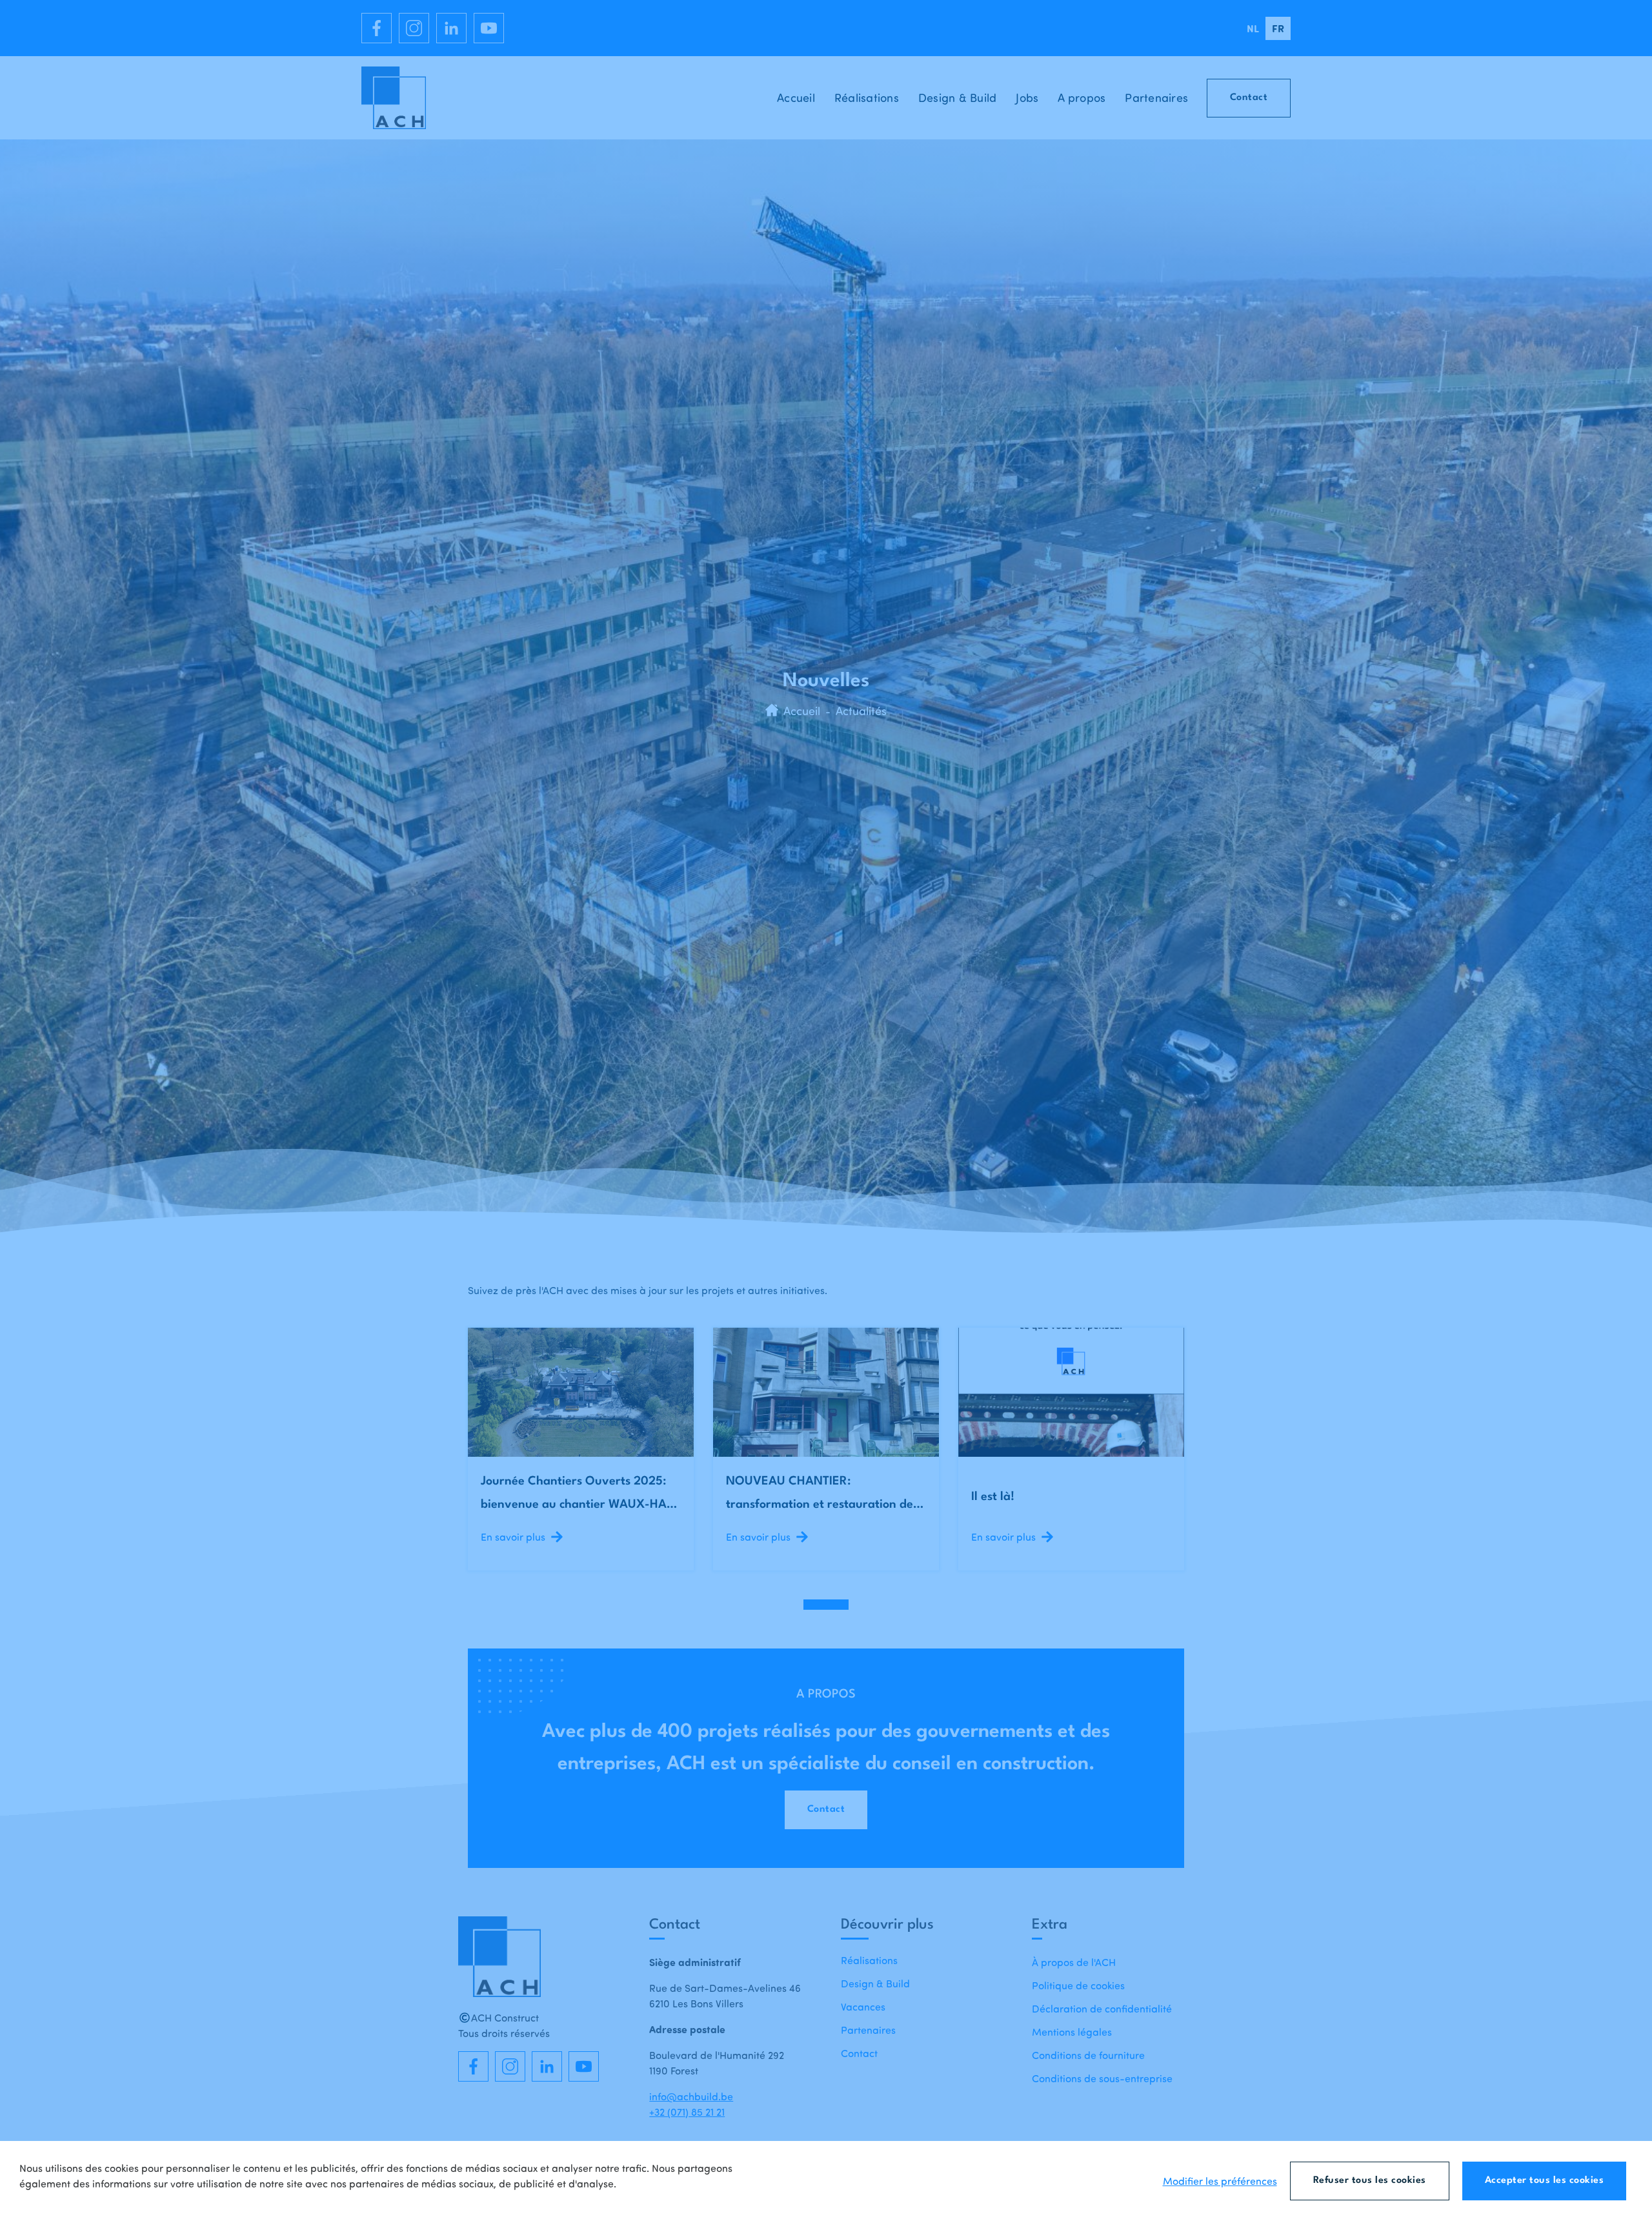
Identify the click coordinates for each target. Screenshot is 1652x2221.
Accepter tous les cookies (1545, 2181)
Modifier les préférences (1220, 2181)
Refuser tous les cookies (1370, 2181)
